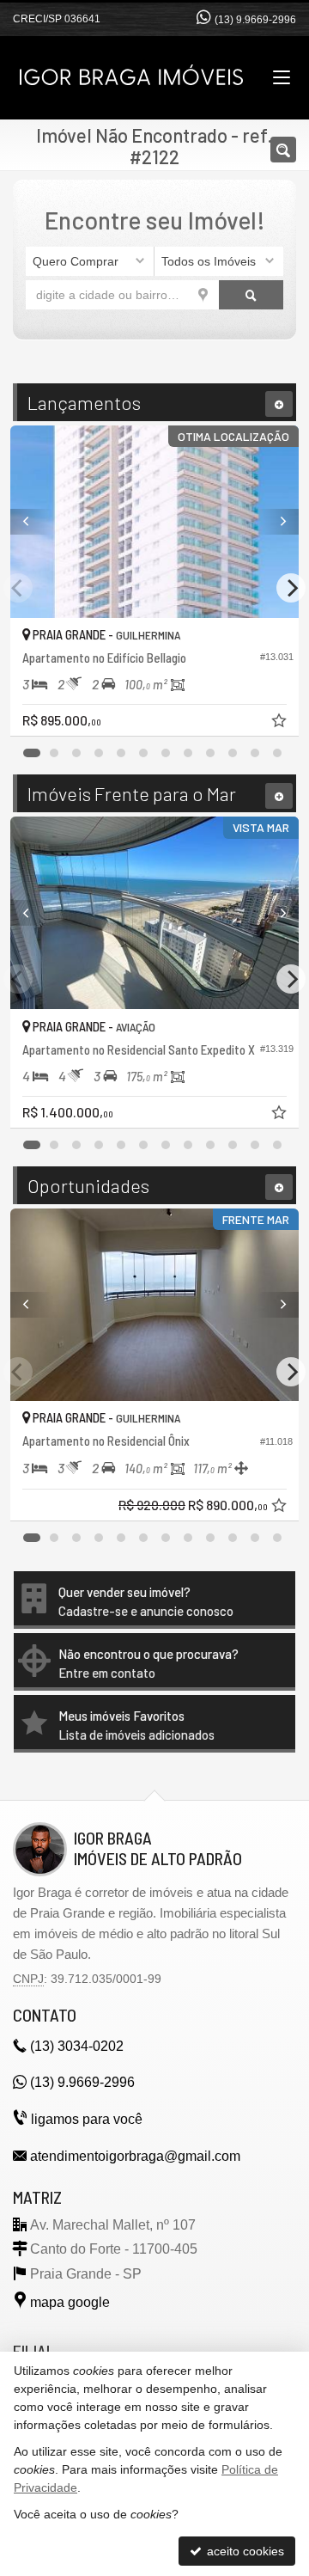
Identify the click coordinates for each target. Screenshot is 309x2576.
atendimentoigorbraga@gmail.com (135, 2156)
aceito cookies (244, 2551)
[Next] (277, 522)
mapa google (70, 2302)
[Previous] (32, 522)
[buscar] (251, 295)
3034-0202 (77, 2046)
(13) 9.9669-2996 (255, 20)
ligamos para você (87, 2119)
